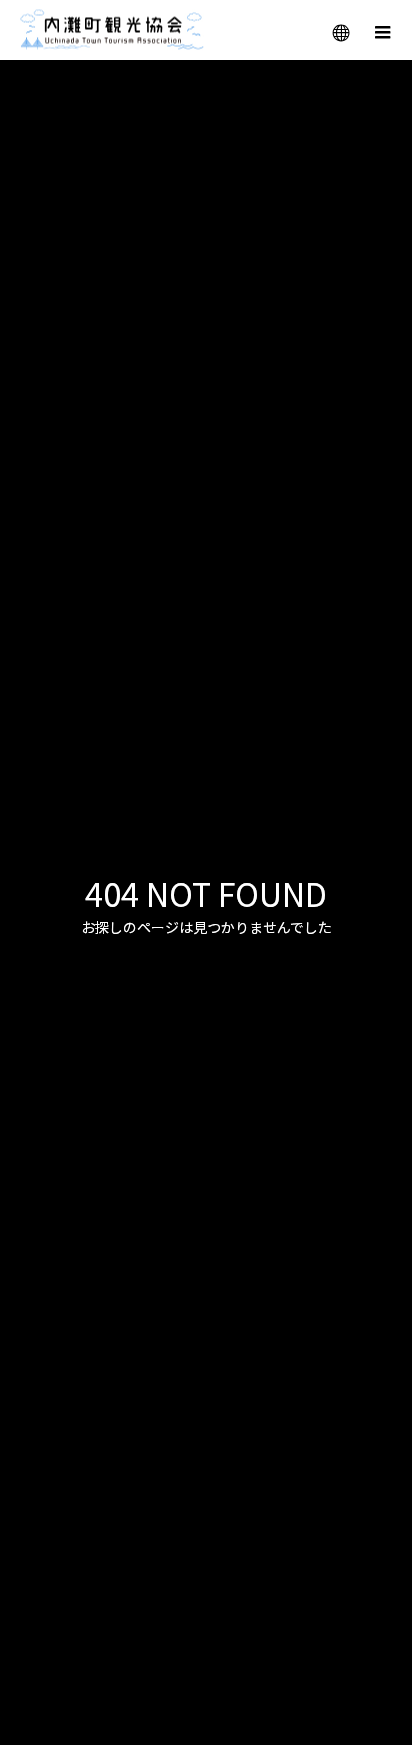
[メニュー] (382, 30)
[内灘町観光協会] (112, 30)
